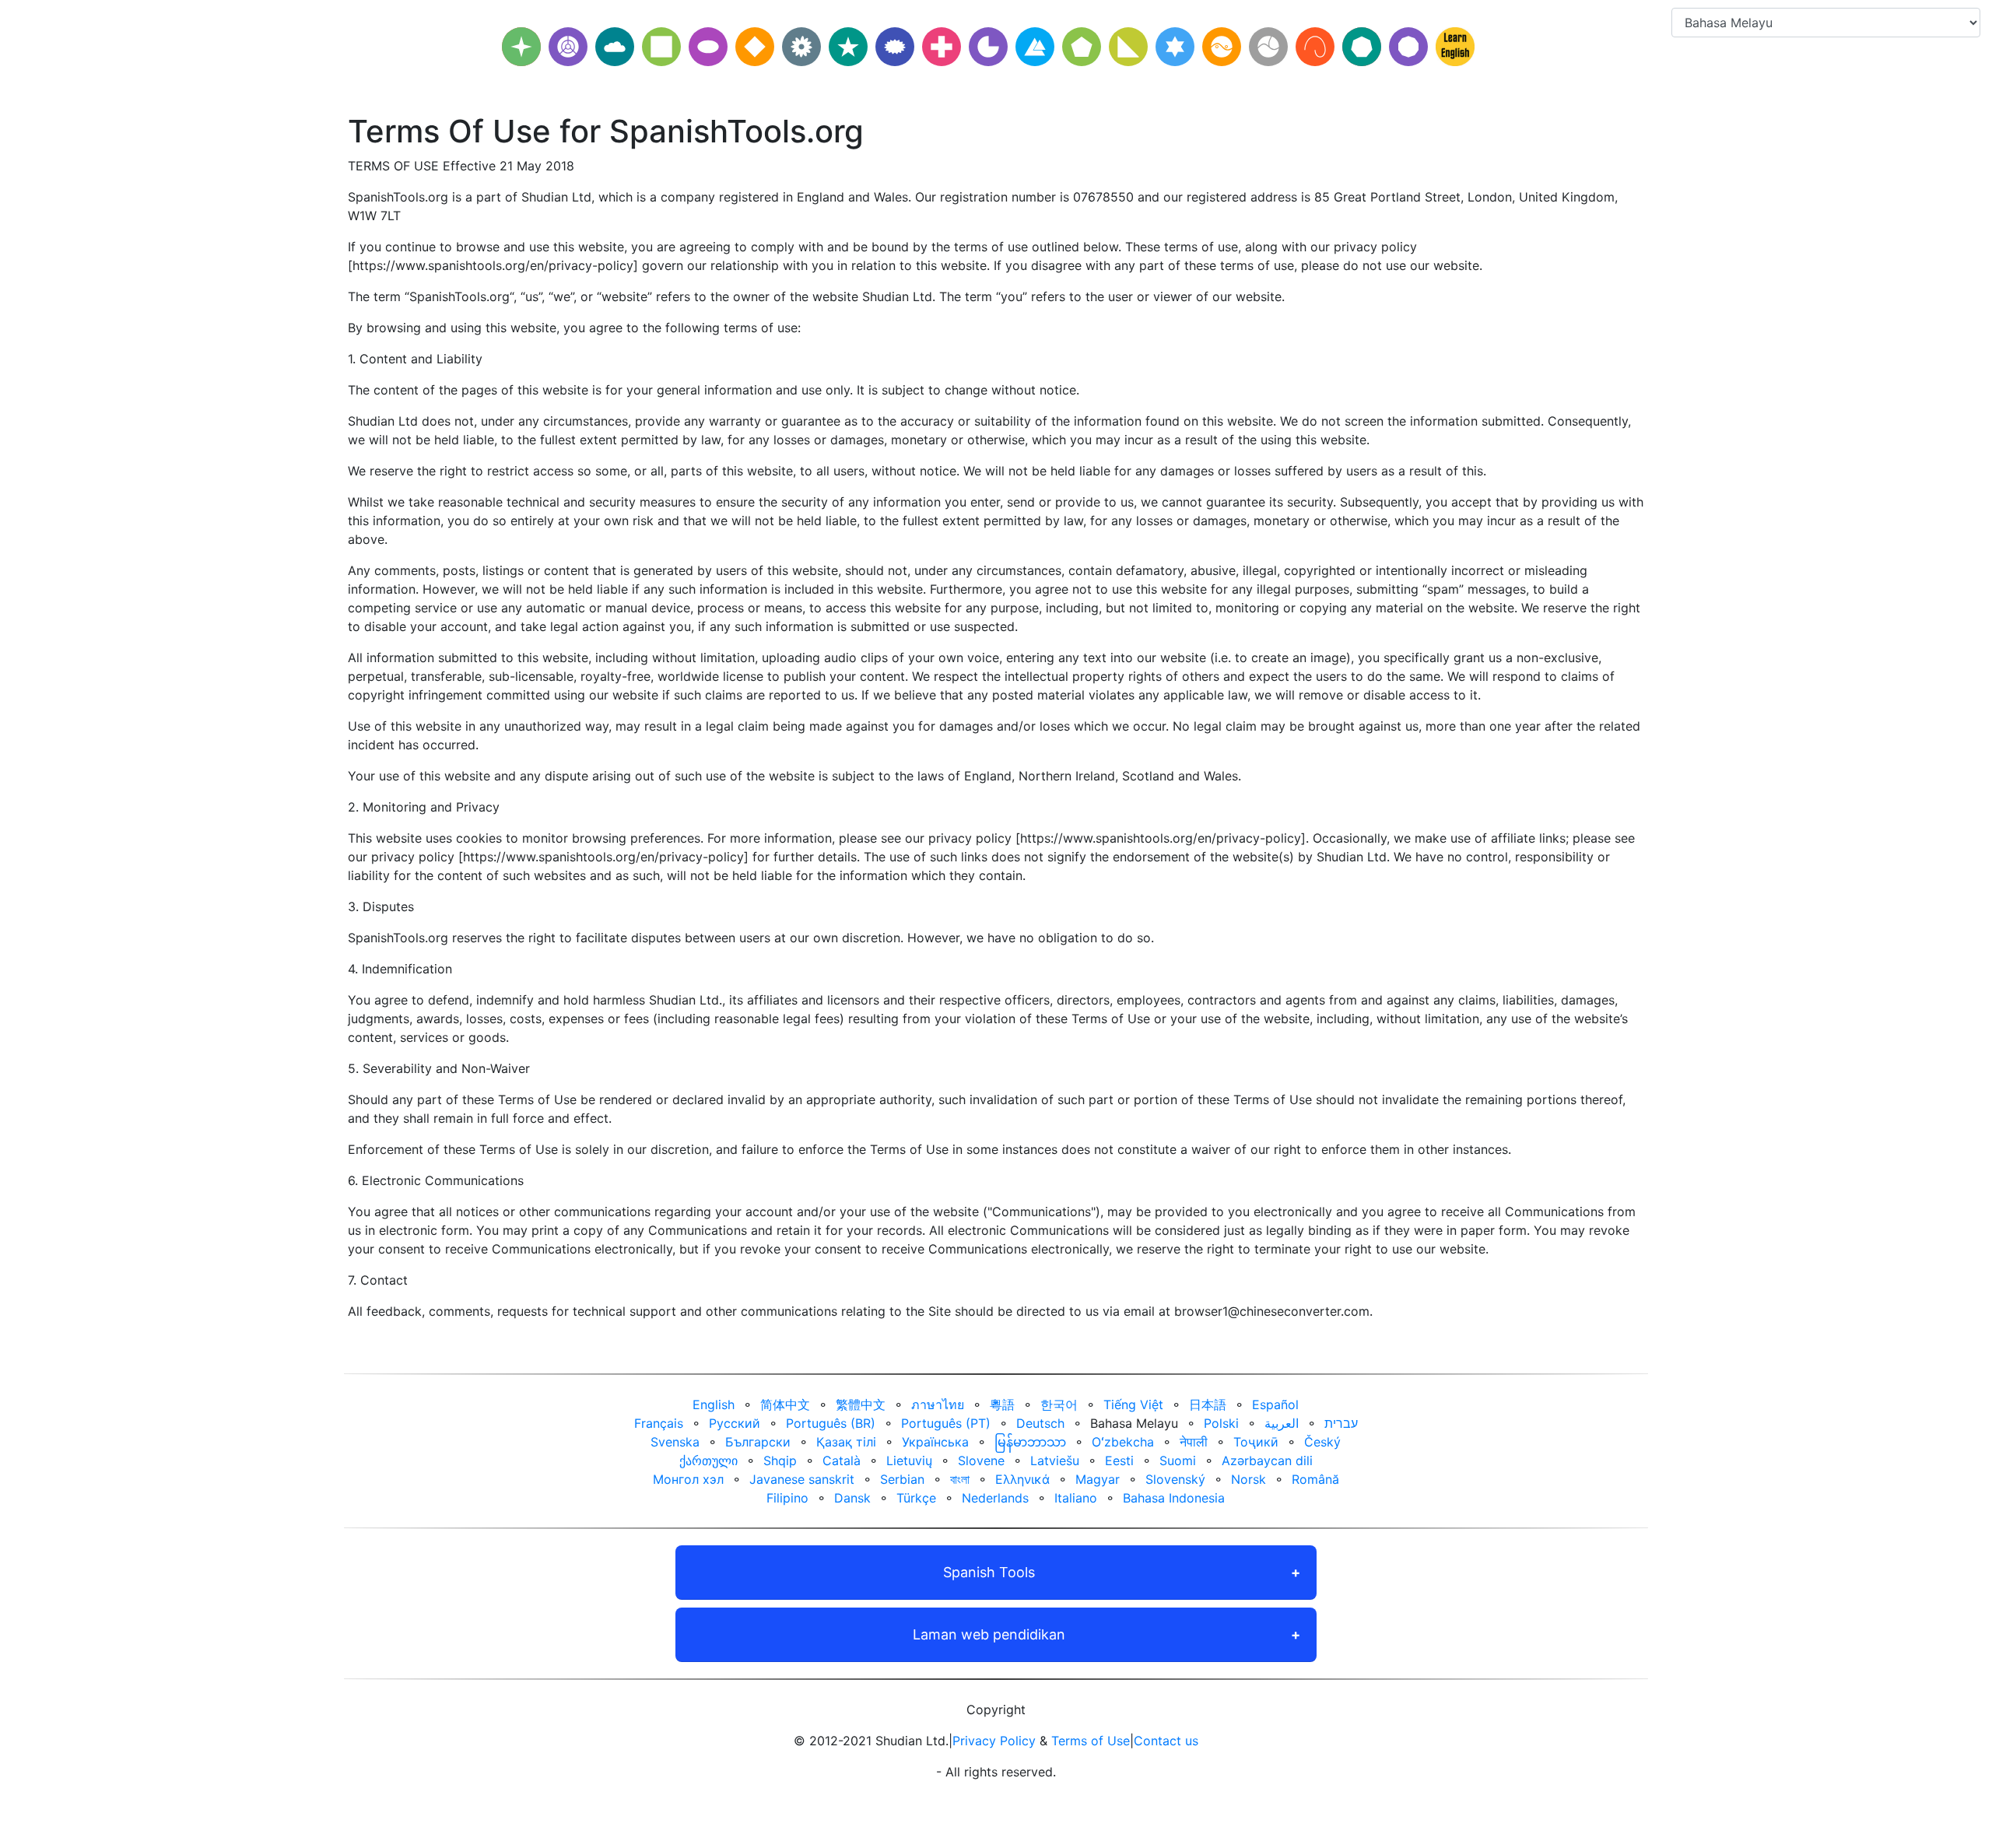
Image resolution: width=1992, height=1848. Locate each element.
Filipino (787, 1498)
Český (1322, 1442)
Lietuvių (909, 1461)
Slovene (981, 1461)
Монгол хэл (688, 1479)
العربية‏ (1282, 1423)
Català (842, 1461)
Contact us (1166, 1741)
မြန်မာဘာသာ (1030, 1442)
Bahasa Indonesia (1174, 1498)
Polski (1221, 1423)
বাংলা (960, 1479)
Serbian (902, 1479)
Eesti (1119, 1461)
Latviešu (1055, 1461)
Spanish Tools (989, 1572)
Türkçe (916, 1498)
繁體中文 (861, 1404)
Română (1315, 1479)
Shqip (780, 1461)
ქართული (708, 1461)
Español (1275, 1404)
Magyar (1098, 1479)
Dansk (852, 1498)
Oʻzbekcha (1123, 1442)
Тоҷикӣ (1256, 1442)
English (714, 1404)
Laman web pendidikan (989, 1634)
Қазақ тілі (846, 1442)
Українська (935, 1442)
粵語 (1002, 1404)
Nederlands (995, 1498)
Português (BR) (831, 1423)
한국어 (1059, 1404)
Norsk (1249, 1479)
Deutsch (1040, 1423)
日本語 (1208, 1404)
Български (758, 1442)
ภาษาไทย (938, 1404)
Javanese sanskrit (802, 1479)
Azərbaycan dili (1267, 1461)
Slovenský (1175, 1479)
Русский (735, 1423)
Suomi (1178, 1461)
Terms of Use (1091, 1741)
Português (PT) (946, 1423)
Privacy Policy (994, 1741)
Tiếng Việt (1133, 1404)
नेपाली (1194, 1442)
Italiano (1076, 1498)
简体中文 (785, 1404)
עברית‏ (1341, 1423)
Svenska (675, 1442)
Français (659, 1423)
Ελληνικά (1022, 1479)
